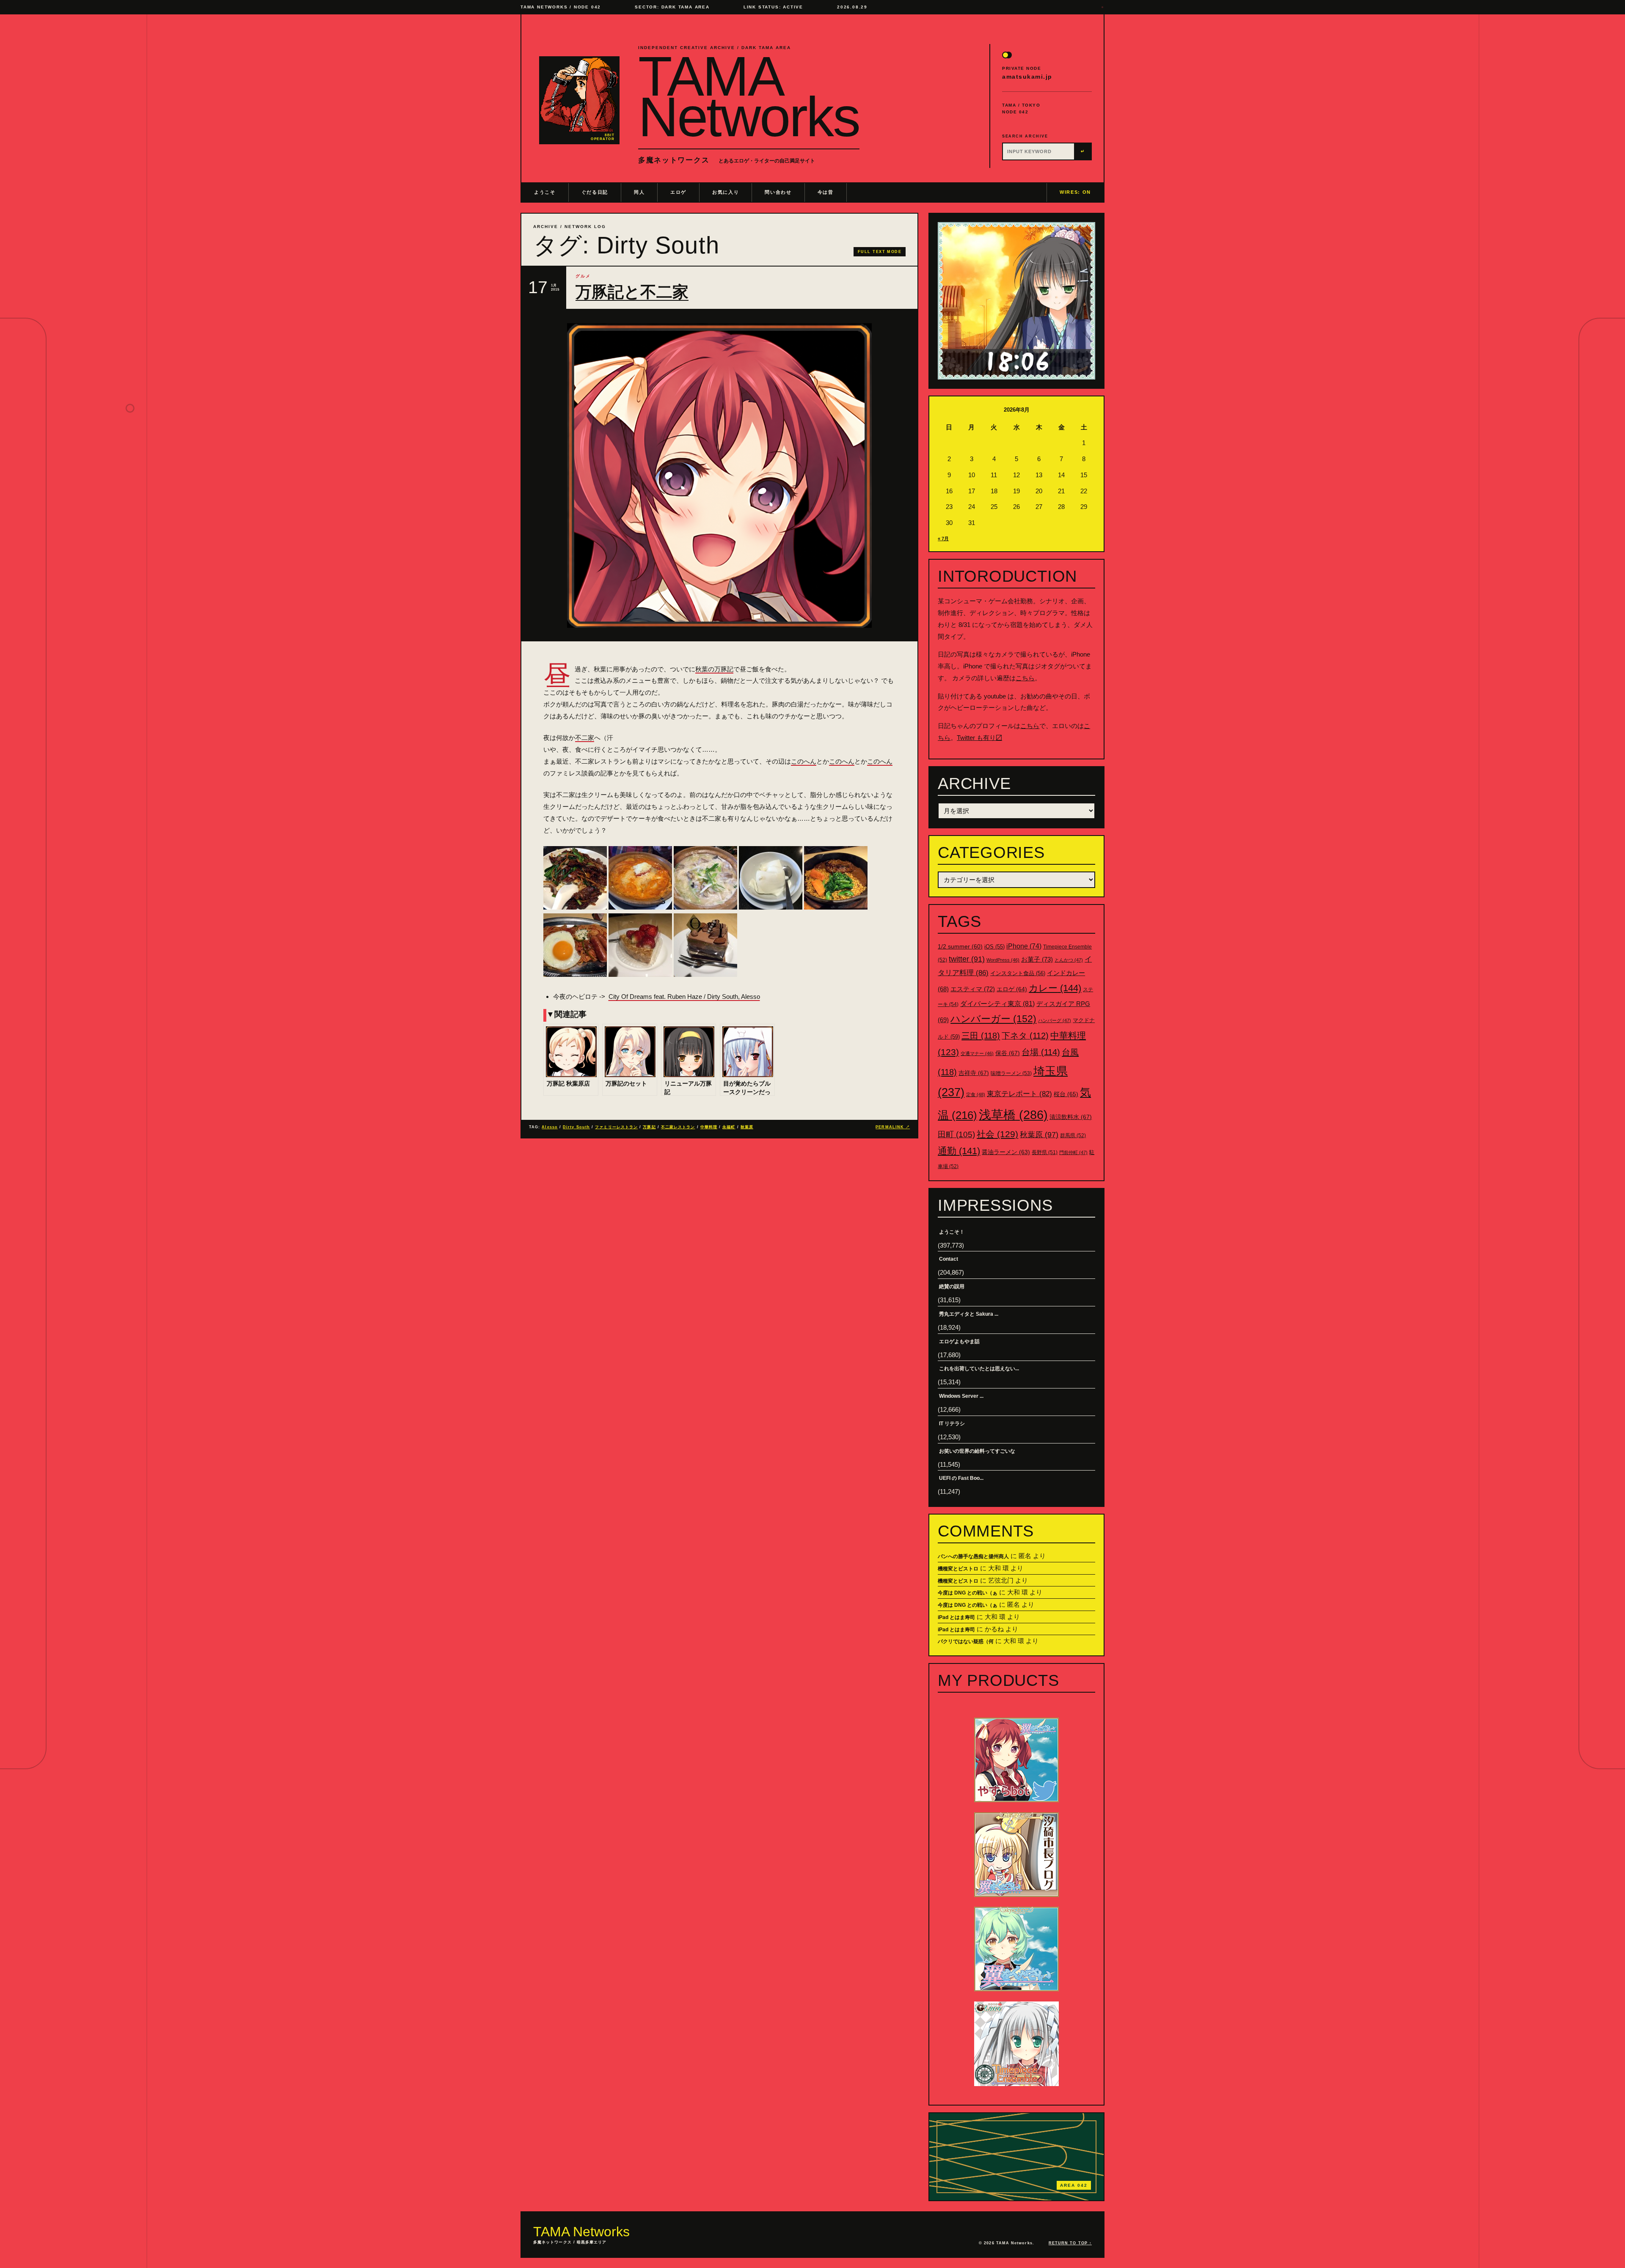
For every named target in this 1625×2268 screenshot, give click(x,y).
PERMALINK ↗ (893, 1127)
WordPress (1003, 960)
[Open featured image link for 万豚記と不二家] (719, 476)
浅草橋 (1013, 1115)
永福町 (729, 1127)
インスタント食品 (1018, 973)
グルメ (583, 276)
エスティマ (973, 989)
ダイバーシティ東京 (997, 1003)
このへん (804, 761)
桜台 (1066, 1094)
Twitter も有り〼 (979, 738)
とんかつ (1069, 960)
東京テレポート (1019, 1094)
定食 (976, 1094)
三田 (981, 1036)
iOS (994, 947)
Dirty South (576, 1127)
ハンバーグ (1055, 1020)
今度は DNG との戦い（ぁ (968, 1593)
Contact (949, 1259)
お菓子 (1037, 959)
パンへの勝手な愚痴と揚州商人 (973, 1556)
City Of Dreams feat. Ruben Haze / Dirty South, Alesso (684, 997)
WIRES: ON (1075, 192)
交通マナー (977, 1053)
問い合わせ (778, 192)
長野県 (1045, 1152)
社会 (997, 1134)
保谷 (1008, 1053)
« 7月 (943, 539)
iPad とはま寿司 (956, 1617)
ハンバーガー (993, 1019)
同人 (639, 192)
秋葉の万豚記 (714, 669)
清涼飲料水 (1071, 1117)
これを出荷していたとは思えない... (979, 1369)
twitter (967, 959)
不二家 (585, 738)
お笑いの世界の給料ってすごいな (977, 1451)
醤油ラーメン (1006, 1152)
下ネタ (1025, 1036)
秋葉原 (747, 1127)
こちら (1025, 678)
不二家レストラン (678, 1127)
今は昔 (826, 192)
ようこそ (545, 192)
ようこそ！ (952, 1232)
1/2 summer (960, 947)
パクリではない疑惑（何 (966, 1641)
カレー (1055, 988)
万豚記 (649, 1127)
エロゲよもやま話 (959, 1342)
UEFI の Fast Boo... (961, 1478)
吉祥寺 (974, 1073)
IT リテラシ (952, 1424)
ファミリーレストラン (616, 1127)
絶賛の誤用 (952, 1287)
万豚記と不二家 (632, 292)
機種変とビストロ (958, 1569)
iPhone (1024, 946)
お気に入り (726, 192)
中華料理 (709, 1127)
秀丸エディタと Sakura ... (969, 1314)
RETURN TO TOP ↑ (1070, 2243)
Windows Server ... (961, 1396)
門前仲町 (1073, 1152)
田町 (956, 1134)
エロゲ (678, 192)
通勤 (959, 1151)
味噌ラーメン (1011, 1073)
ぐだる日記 (595, 192)
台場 (1041, 1052)
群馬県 (1073, 1135)
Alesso (549, 1127)
